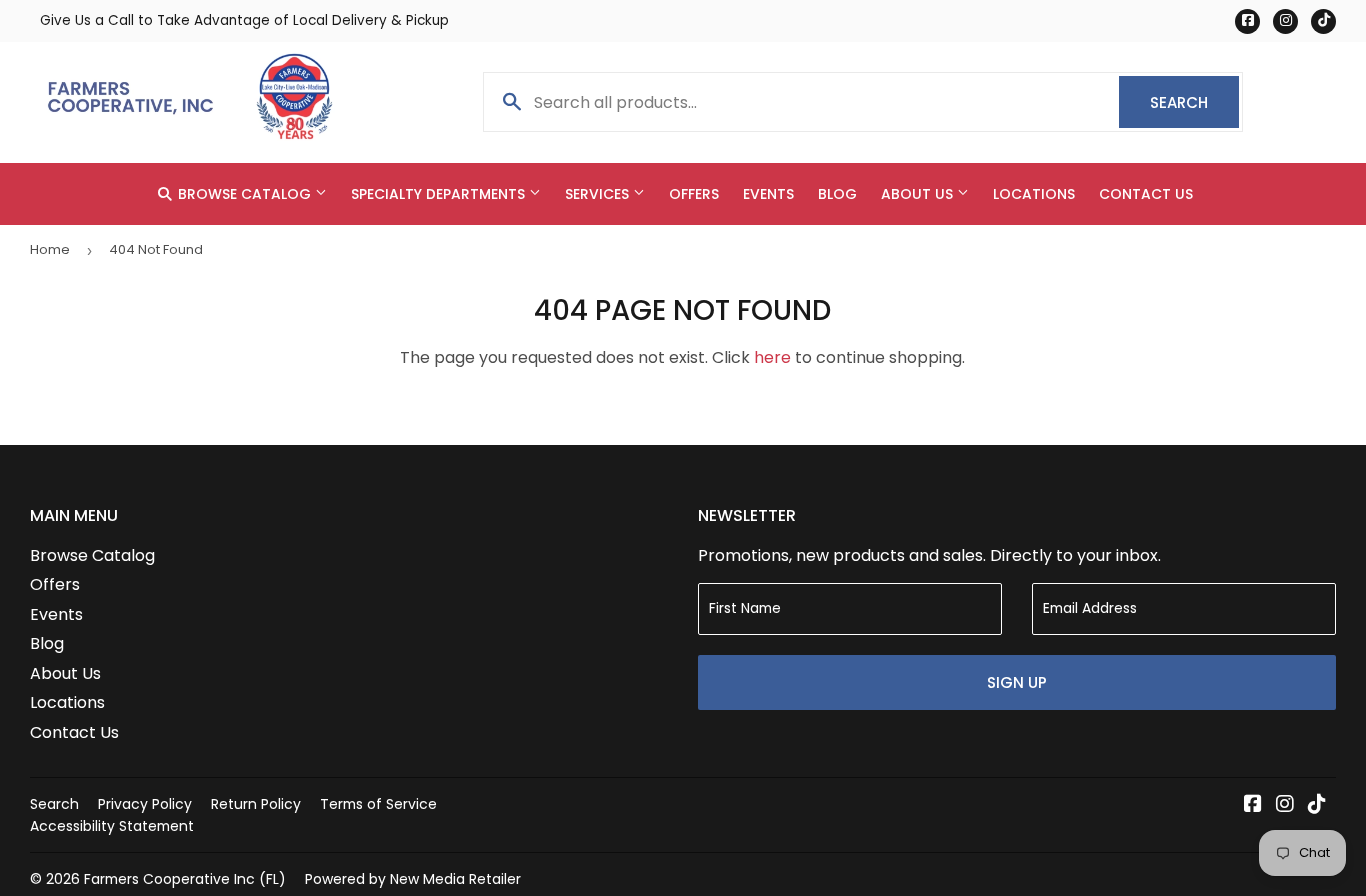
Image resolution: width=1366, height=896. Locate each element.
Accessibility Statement (112, 826)
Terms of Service (378, 804)
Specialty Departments (440, 194)
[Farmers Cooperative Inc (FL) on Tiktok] (1317, 805)
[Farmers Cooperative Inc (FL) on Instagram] (1285, 805)
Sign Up (1017, 682)
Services (599, 194)
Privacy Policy (145, 804)
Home (50, 249)
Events (768, 194)
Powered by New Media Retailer (413, 879)
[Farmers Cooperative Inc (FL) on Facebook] (1253, 805)
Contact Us (1146, 194)
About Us (919, 194)
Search (1194, 102)
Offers (694, 194)
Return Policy (256, 804)
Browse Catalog (244, 194)
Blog (837, 194)
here (772, 357)
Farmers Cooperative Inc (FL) (185, 879)
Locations (1034, 194)
